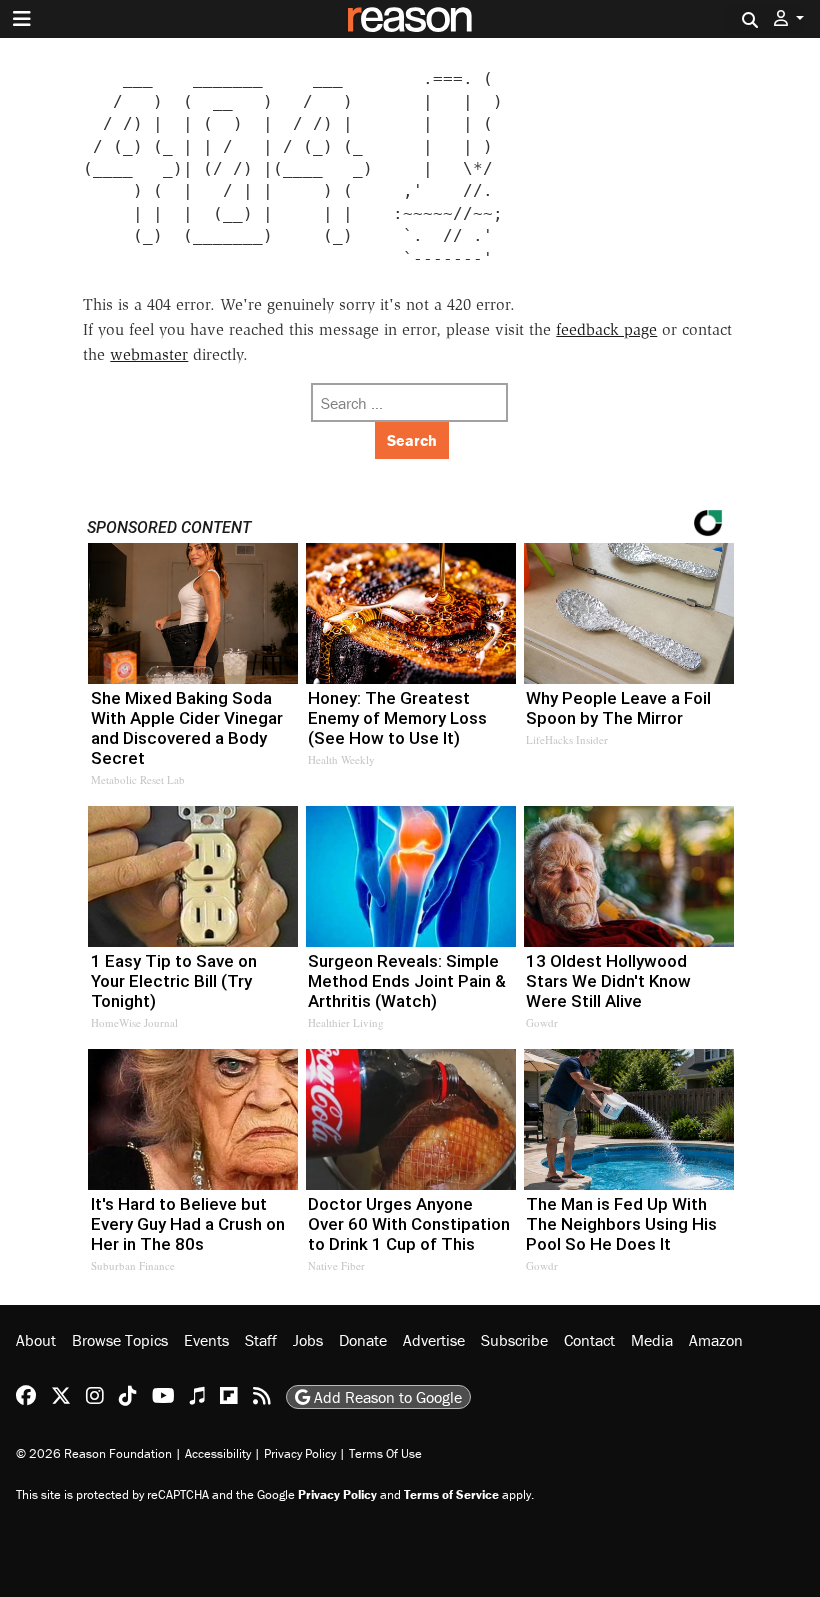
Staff (261, 1340)
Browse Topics (120, 1340)
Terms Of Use (385, 1453)
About (36, 1340)
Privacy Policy (300, 1453)
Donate (363, 1340)
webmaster (149, 354)
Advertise (434, 1340)
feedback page (606, 329)
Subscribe (514, 1340)
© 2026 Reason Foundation (94, 1453)
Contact (589, 1340)
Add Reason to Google (386, 1397)
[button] (789, 18)
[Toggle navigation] (22, 19)
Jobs (308, 1340)
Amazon (716, 1340)
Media (652, 1340)
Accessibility (218, 1453)
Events (206, 1340)
